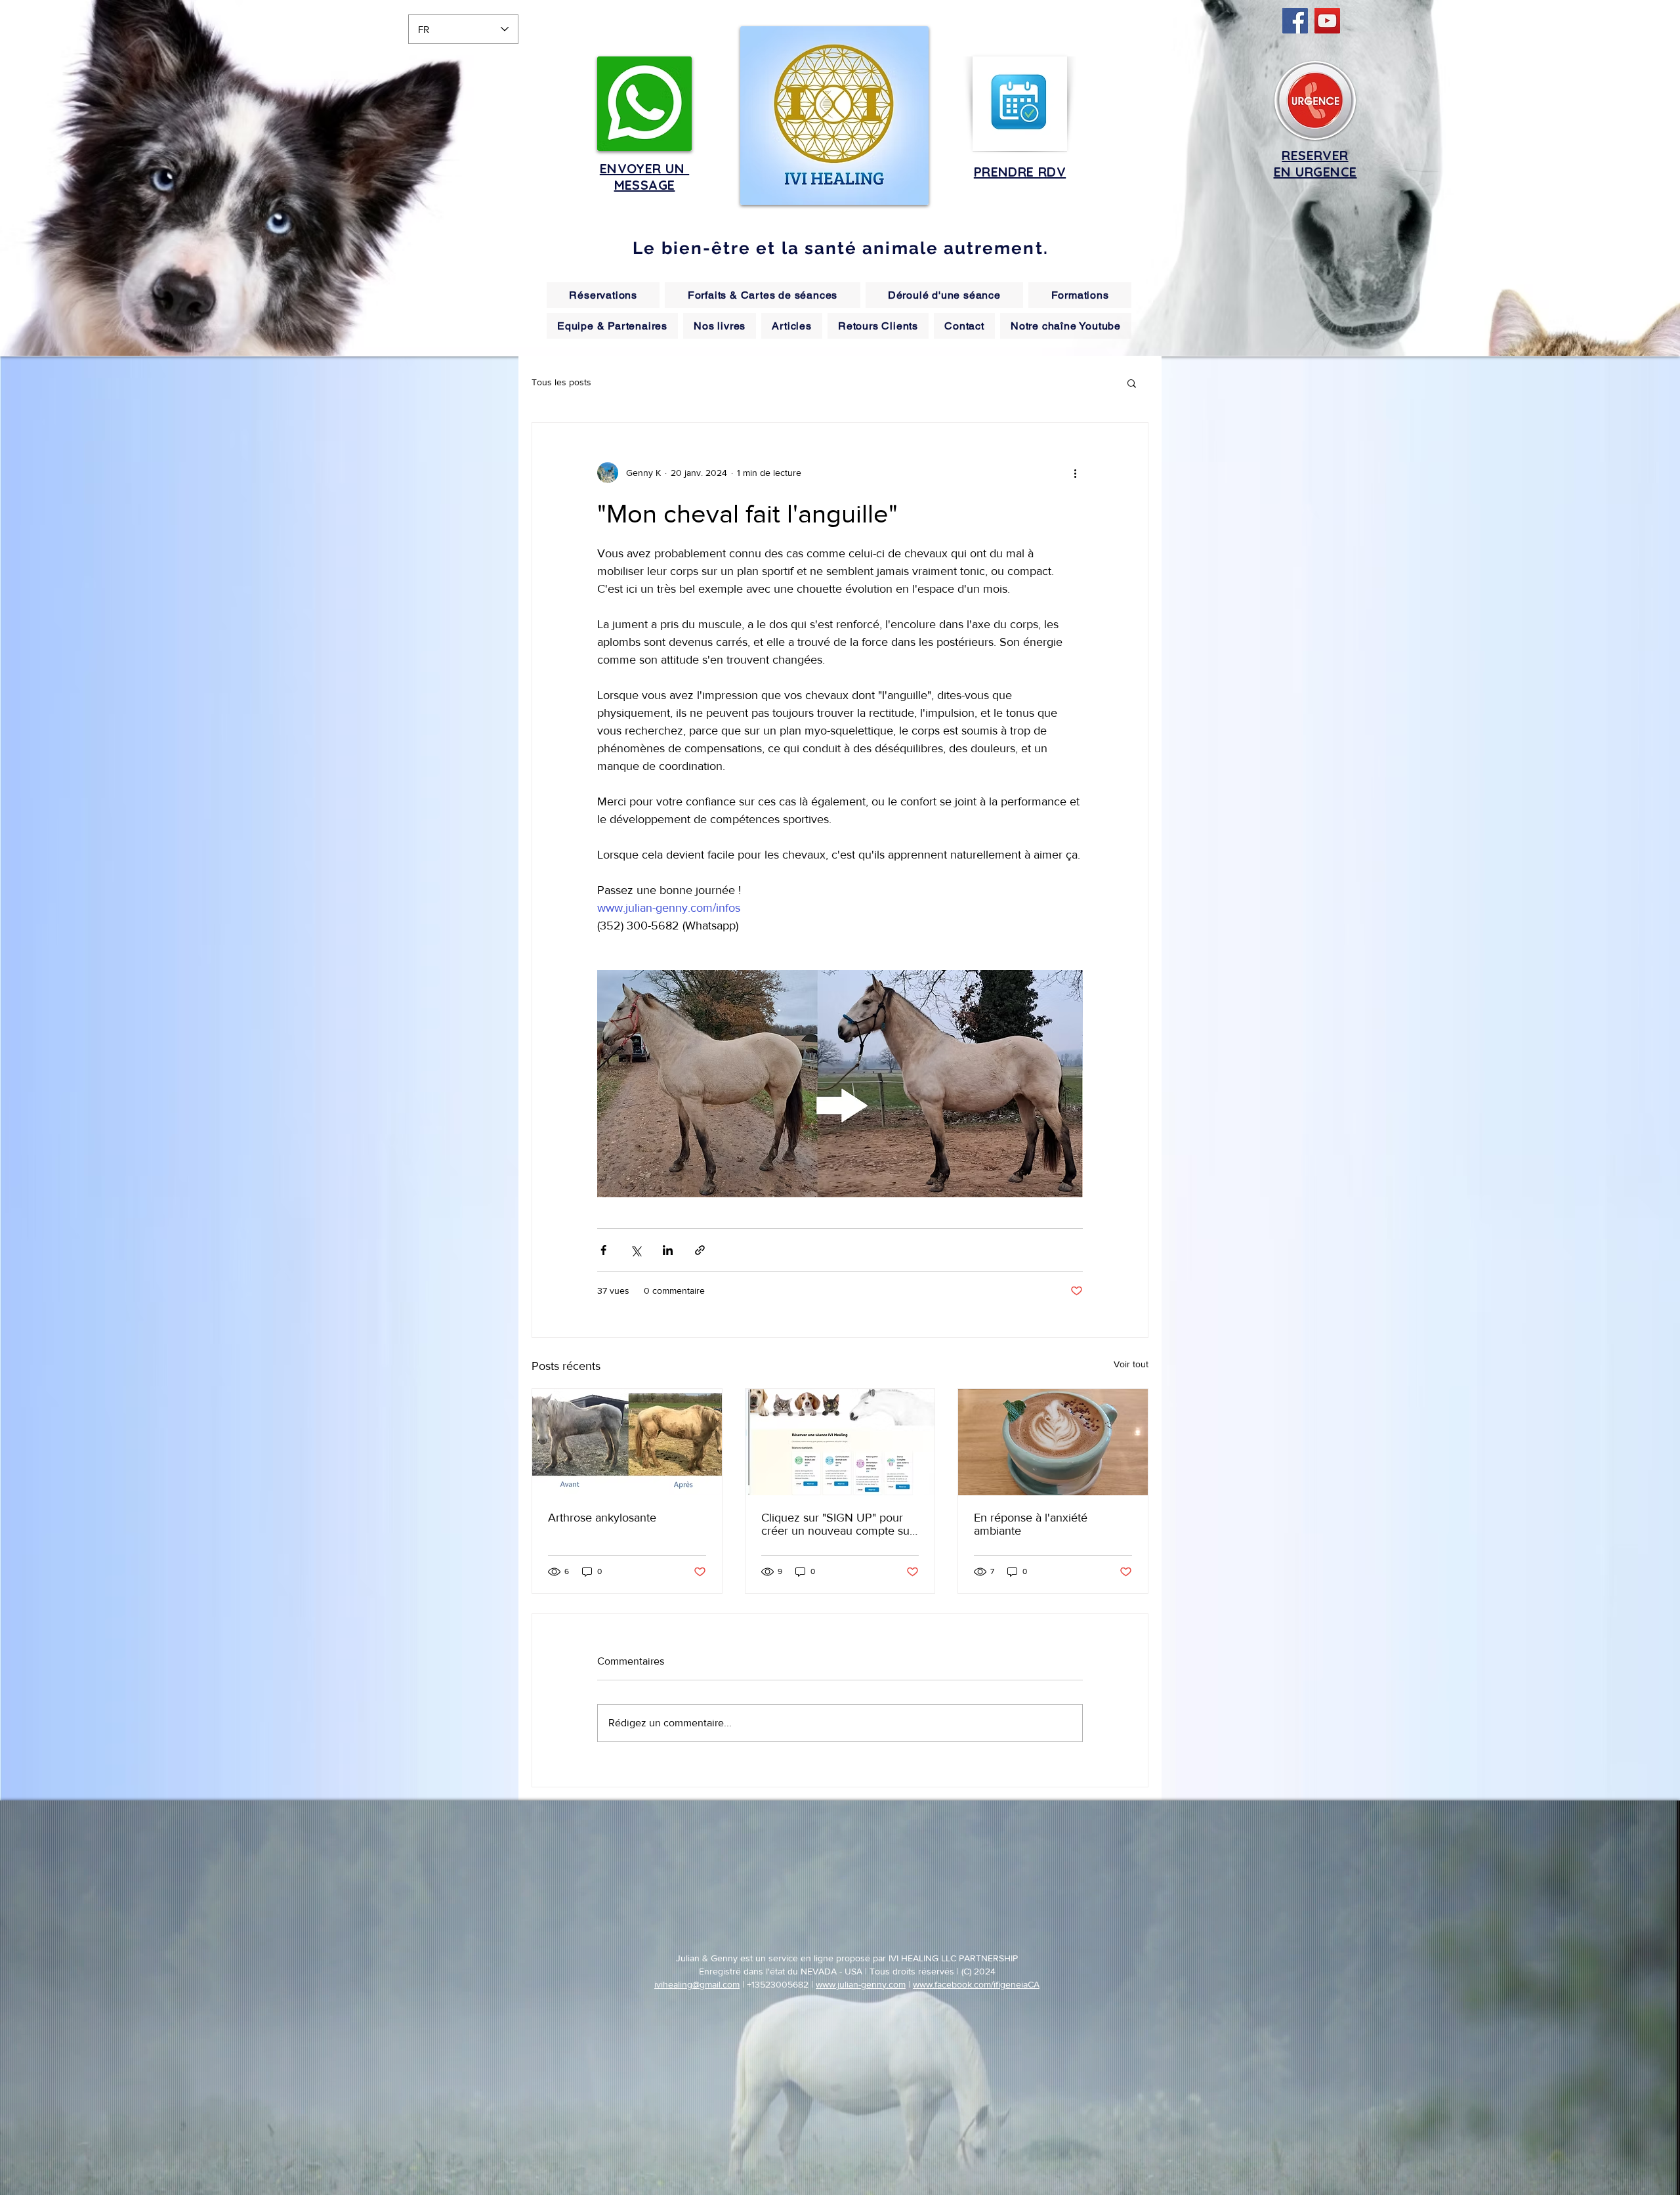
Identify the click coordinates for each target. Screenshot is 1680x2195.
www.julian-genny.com (861, 1984)
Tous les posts (561, 382)
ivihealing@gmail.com (697, 1984)
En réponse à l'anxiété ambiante (1031, 1524)
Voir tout (1131, 1364)
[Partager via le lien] (700, 1250)
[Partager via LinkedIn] (668, 1250)
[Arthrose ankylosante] (627, 1442)
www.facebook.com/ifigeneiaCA (976, 1984)
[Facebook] (1295, 21)
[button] (1132, 383)
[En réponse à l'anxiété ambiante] (1053, 1442)
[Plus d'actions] (1075, 473)
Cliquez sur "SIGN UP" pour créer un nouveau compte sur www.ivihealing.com (837, 1524)
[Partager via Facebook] (603, 1250)
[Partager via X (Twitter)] (636, 1250)
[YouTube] (1327, 21)
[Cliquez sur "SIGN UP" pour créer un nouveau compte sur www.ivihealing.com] (840, 1442)
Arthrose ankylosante (602, 1518)
